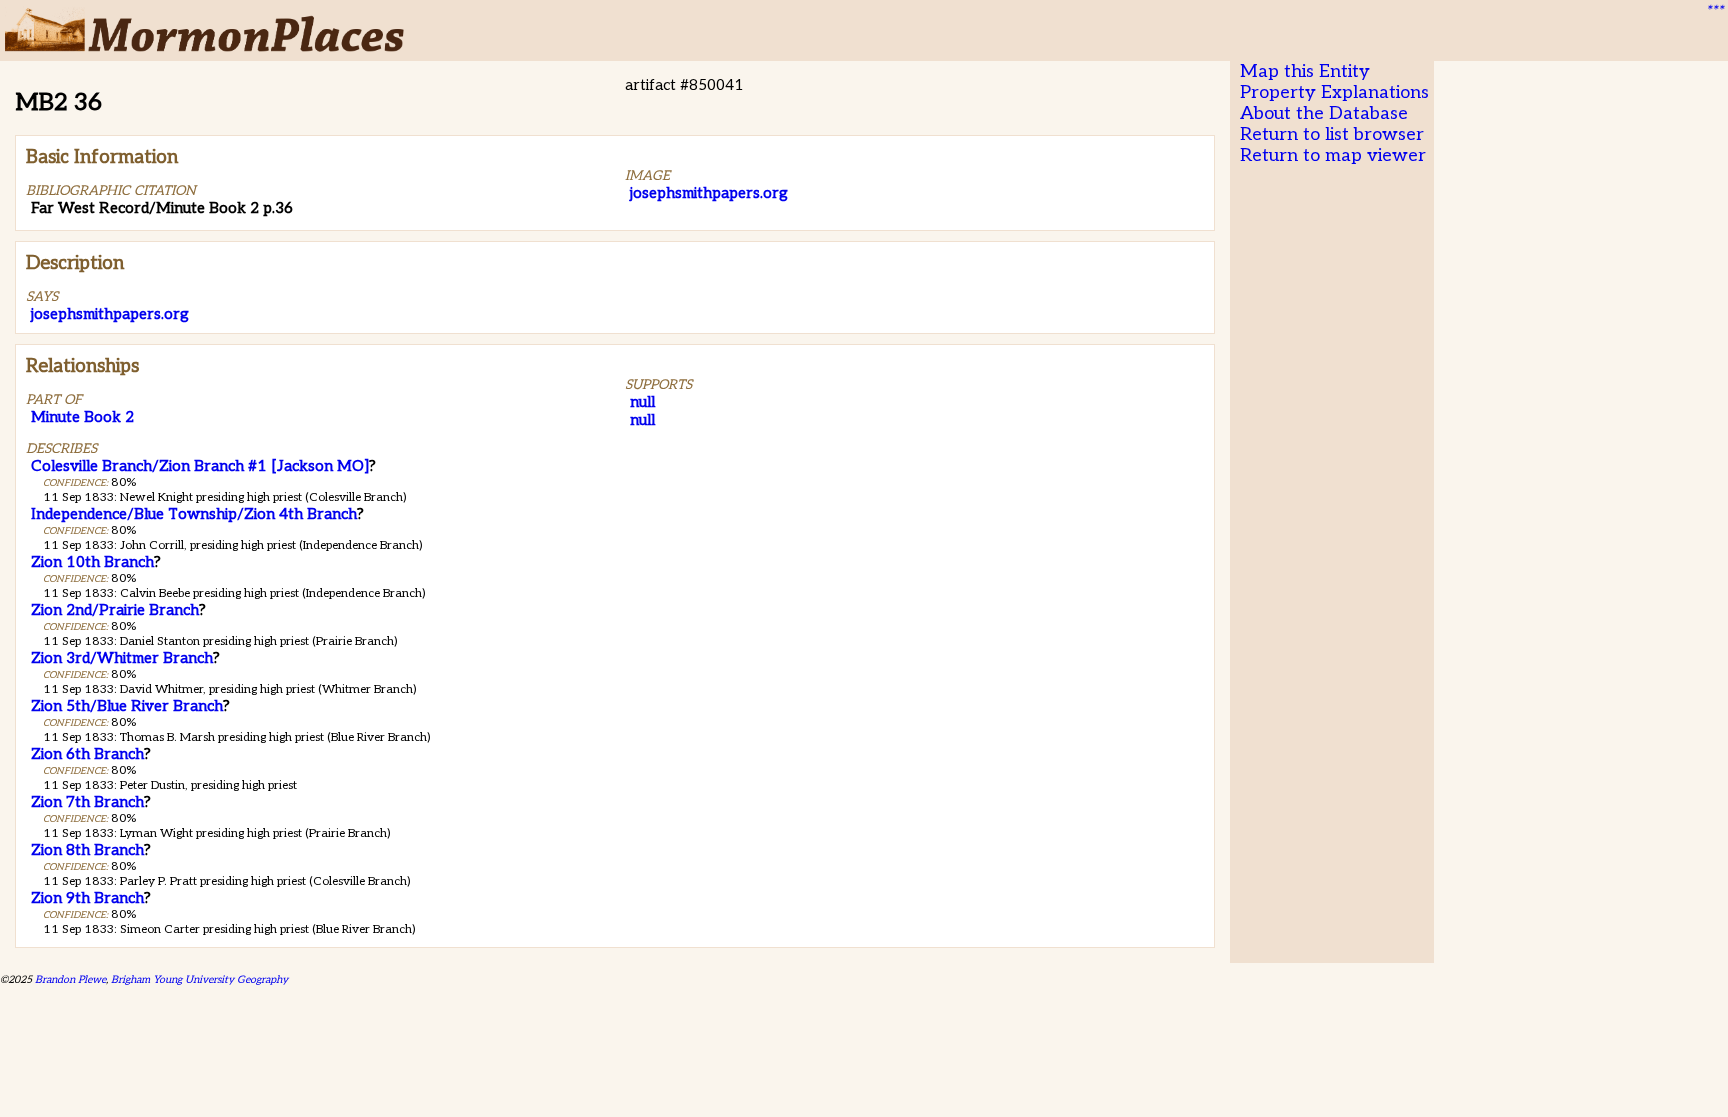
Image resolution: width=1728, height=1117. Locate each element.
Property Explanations (1334, 92)
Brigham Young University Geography (199, 979)
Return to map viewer (1333, 155)
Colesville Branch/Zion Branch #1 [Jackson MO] (200, 466)
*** (1714, 11)
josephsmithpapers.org (709, 193)
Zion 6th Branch (87, 754)
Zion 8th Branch (87, 850)
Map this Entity (1305, 71)
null (642, 402)
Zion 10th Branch (92, 562)
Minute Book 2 (82, 417)
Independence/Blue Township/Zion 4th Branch (194, 514)
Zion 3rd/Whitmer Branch (122, 658)
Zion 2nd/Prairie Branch (115, 610)
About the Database (1324, 113)
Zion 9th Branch (87, 898)
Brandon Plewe (70, 979)
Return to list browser (1332, 134)
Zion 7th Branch (87, 802)
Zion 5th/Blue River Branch (127, 706)
